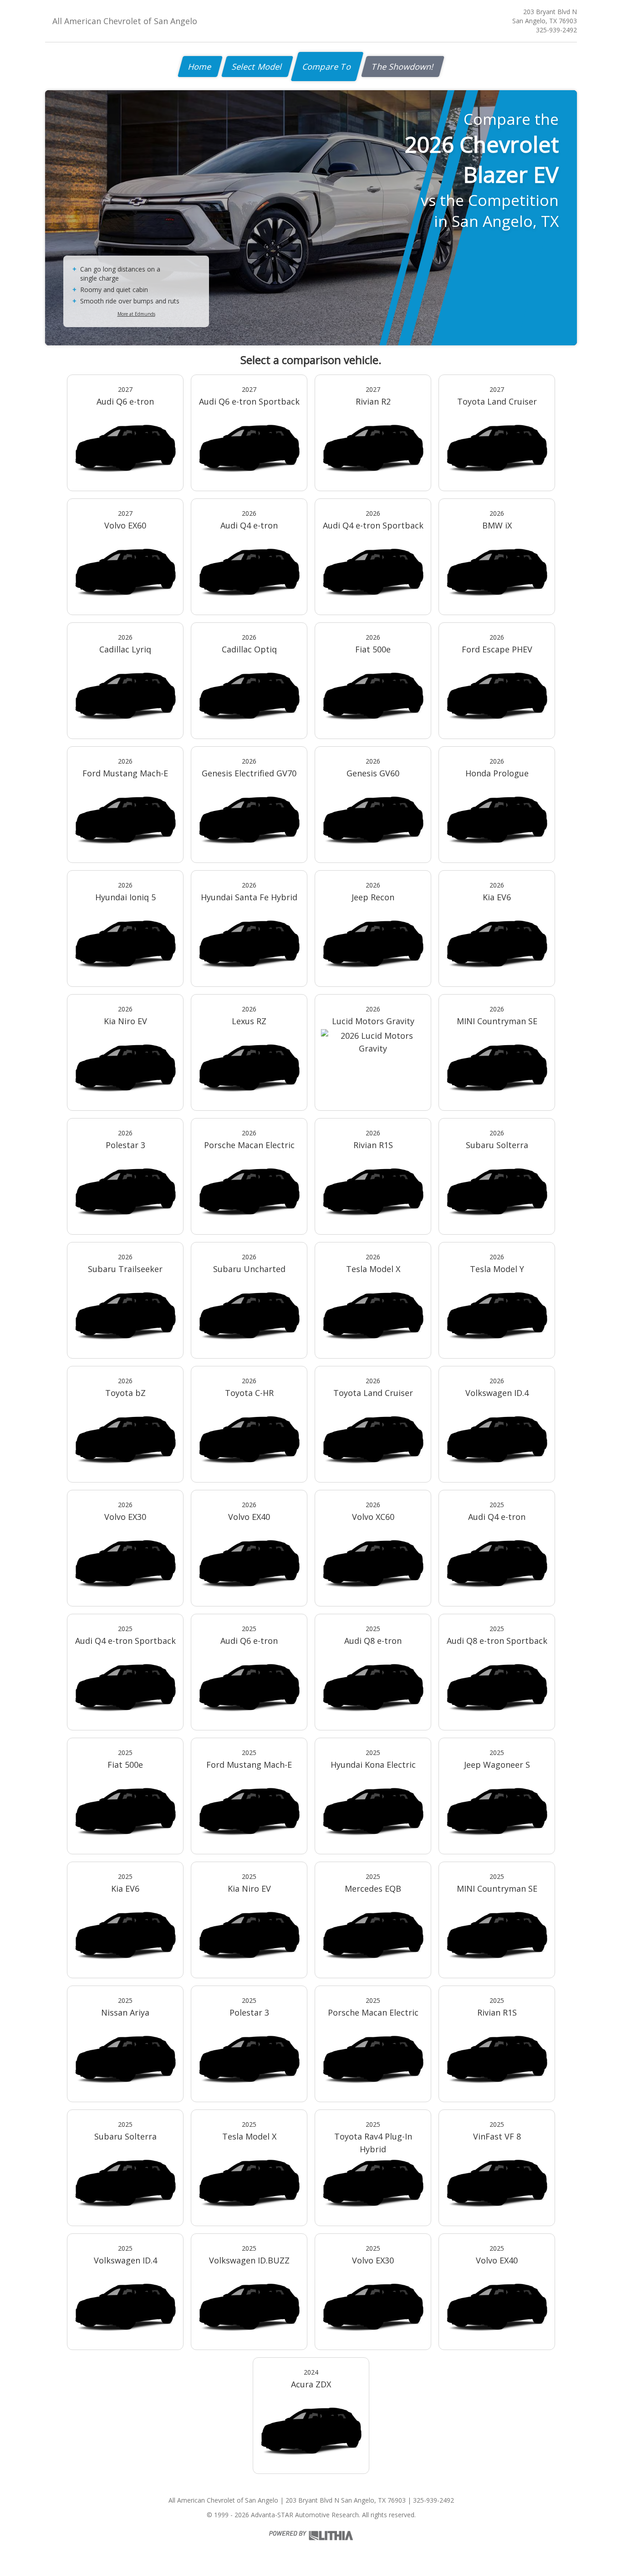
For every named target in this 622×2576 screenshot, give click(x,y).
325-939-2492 (556, 30)
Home (200, 67)
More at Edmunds (136, 314)
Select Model (257, 67)
